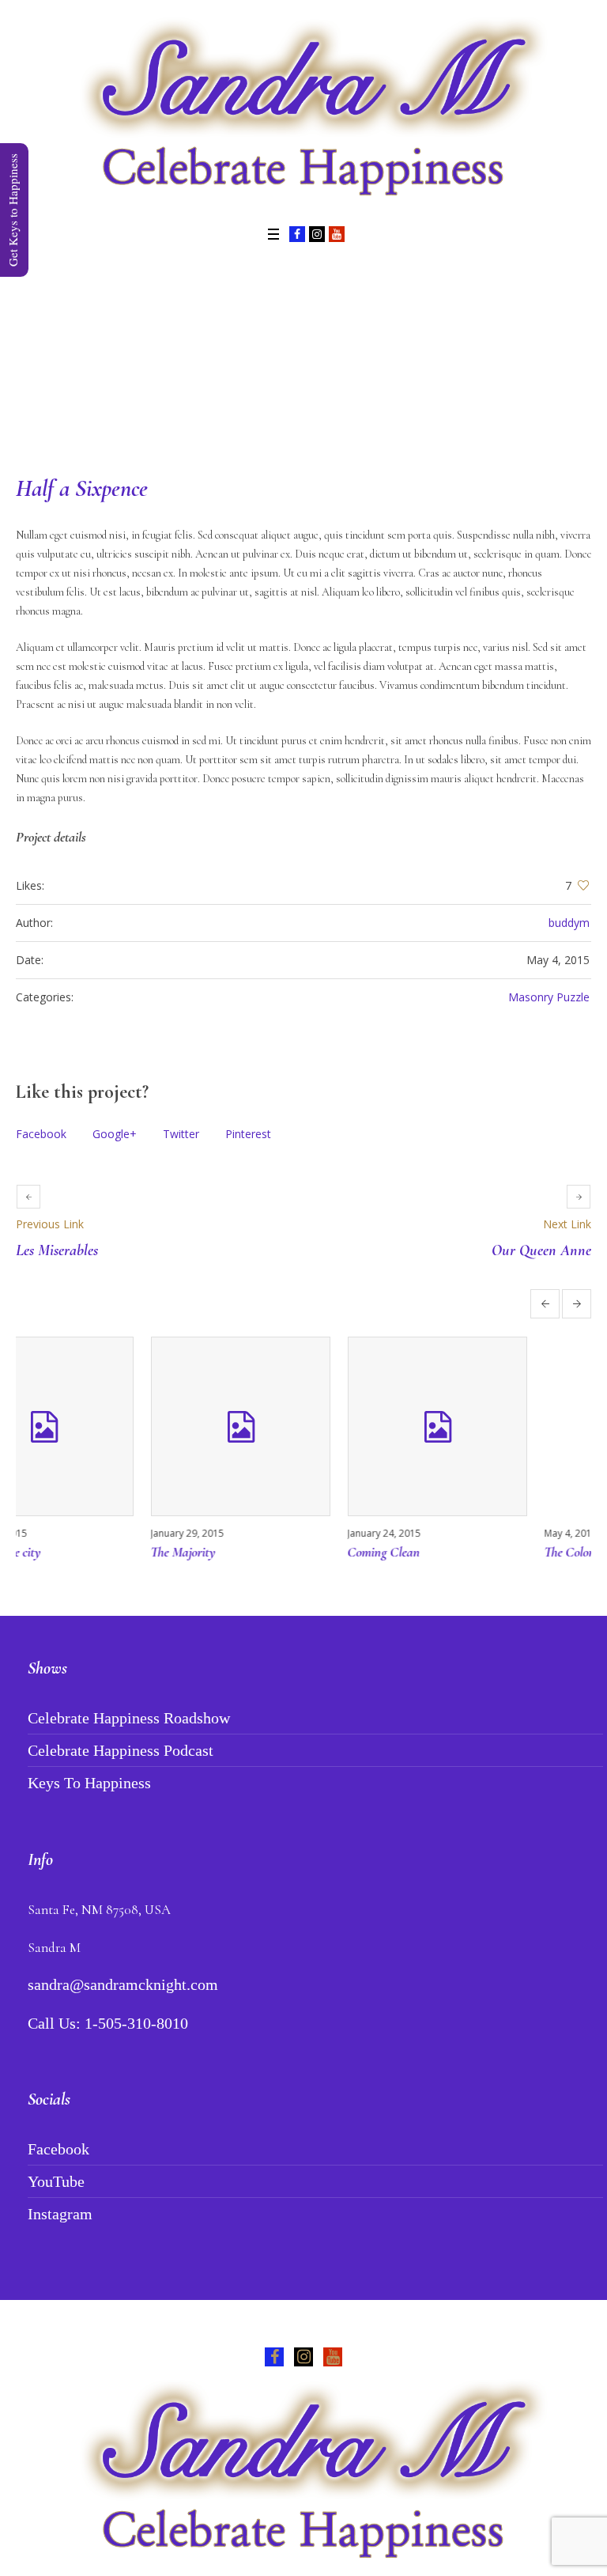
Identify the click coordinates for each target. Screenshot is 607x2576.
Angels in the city (59, 1552)
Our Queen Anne (541, 1250)
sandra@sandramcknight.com (123, 1984)
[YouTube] (337, 234)
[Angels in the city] (106, 1426)
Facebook (41, 1134)
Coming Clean (446, 1552)
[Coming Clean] (499, 1426)
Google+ (115, 1134)
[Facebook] (297, 234)
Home (232, 356)
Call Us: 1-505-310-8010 (108, 2023)
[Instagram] (317, 234)
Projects (281, 356)
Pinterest (248, 1134)
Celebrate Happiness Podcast (121, 1750)
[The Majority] (302, 1426)
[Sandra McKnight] (303, 111)
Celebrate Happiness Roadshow (129, 1718)
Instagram (60, 2214)
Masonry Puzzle (549, 997)
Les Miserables (57, 1250)
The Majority (245, 1552)
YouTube (56, 2181)
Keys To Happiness (89, 1783)
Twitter (181, 1134)
